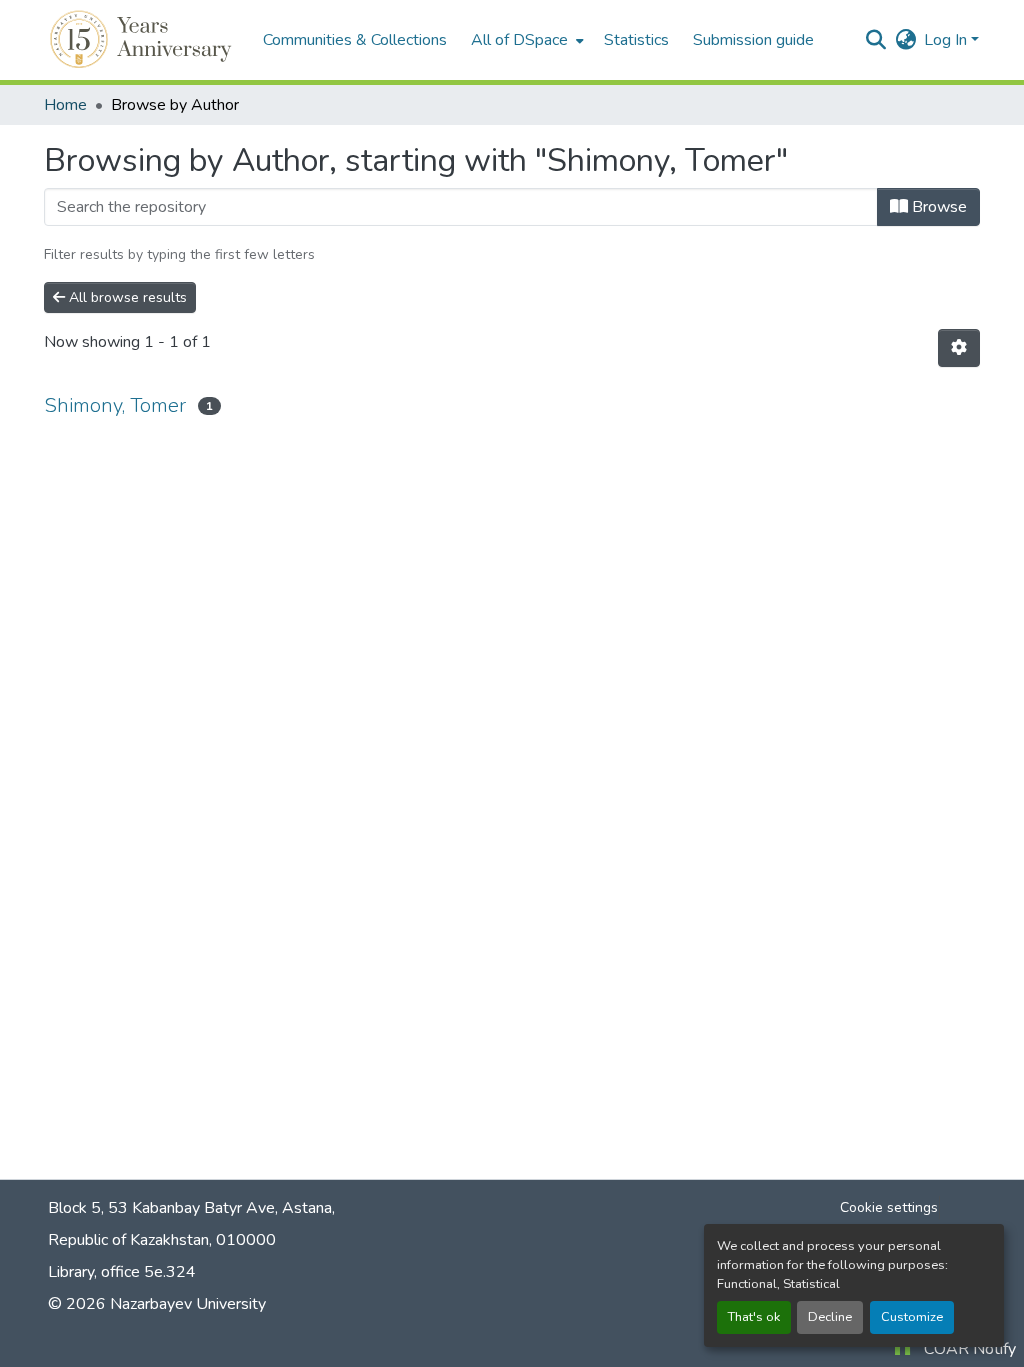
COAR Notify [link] (970, 1349)
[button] (143, 40)
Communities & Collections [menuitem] (355, 40)
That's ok (754, 1317)
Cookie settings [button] (889, 1207)
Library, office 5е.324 (122, 1272)
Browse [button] (937, 207)
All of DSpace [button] (519, 40)
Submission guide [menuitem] (753, 40)
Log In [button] (947, 40)
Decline (830, 1317)
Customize (912, 1317)
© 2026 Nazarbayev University (157, 1304)
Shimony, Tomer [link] (115, 405)
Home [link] (65, 105)
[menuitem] (525, 40)
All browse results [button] (126, 297)
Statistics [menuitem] (636, 40)
